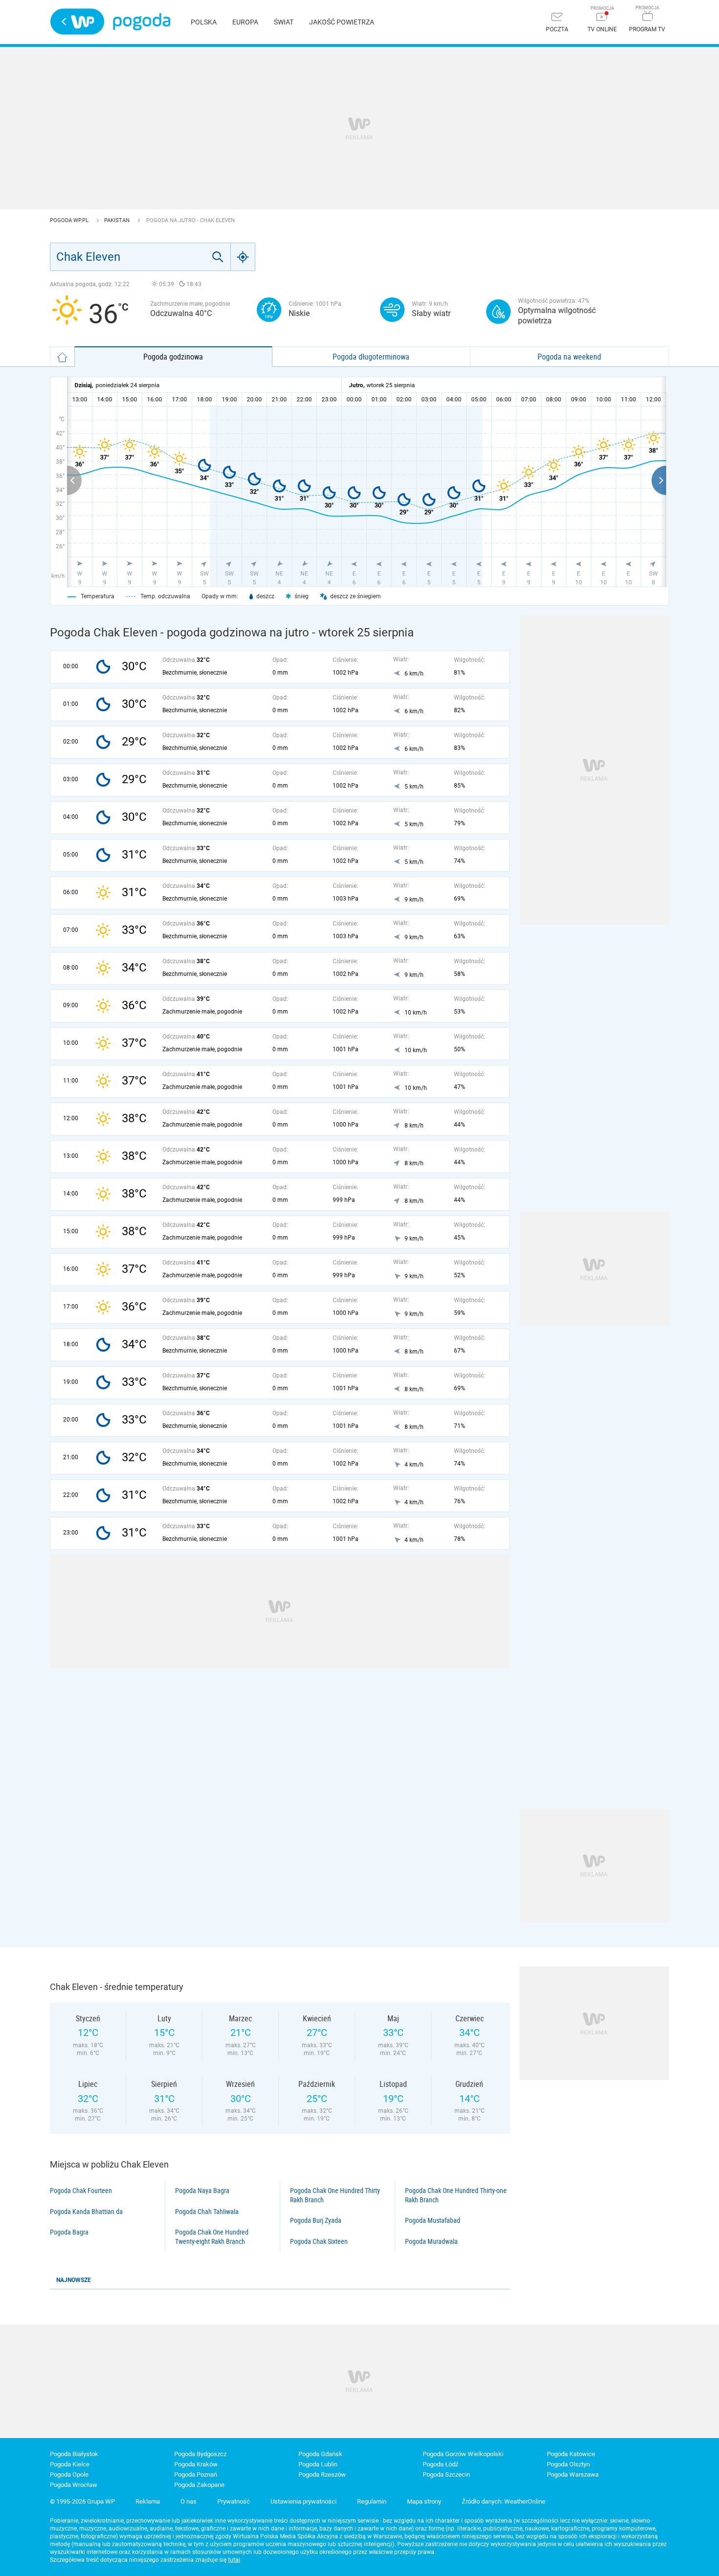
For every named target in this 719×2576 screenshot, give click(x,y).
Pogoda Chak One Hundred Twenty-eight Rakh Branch (212, 2237)
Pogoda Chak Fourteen (81, 2191)
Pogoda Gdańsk (320, 2454)
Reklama (148, 2501)
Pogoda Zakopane (199, 2485)
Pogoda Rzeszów (322, 2474)
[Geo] (243, 257)
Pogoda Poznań (196, 2474)
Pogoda (142, 22)
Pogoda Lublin (318, 2464)
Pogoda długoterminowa (371, 357)
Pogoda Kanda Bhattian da (86, 2212)
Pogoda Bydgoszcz (200, 2454)
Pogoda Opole (69, 2474)
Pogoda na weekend (569, 357)
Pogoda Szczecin (446, 2474)
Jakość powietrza (342, 22)
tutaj (234, 2560)
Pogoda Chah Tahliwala (207, 2212)
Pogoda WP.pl (70, 220)
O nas (189, 2501)
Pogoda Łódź (440, 2464)
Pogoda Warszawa (573, 2474)
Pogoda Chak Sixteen (319, 2241)
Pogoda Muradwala (431, 2241)
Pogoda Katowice (571, 2454)
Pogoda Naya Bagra (202, 2191)
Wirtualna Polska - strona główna (77, 22)
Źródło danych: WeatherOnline (504, 2501)
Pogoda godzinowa (173, 357)
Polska (204, 22)
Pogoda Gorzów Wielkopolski (463, 2454)
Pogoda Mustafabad (433, 2220)
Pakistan (118, 220)
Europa (245, 22)
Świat (284, 22)
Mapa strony (424, 2501)
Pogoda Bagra (69, 2232)
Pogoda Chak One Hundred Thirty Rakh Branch (335, 2195)
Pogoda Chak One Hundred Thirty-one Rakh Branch (456, 2195)
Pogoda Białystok (74, 2454)
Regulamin (372, 2501)
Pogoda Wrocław (74, 2485)
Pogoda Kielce (70, 2464)
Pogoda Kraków (196, 2464)
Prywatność (234, 2501)
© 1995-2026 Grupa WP (82, 2501)
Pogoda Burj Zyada (316, 2220)
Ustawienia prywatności (303, 2501)
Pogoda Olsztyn (568, 2464)
